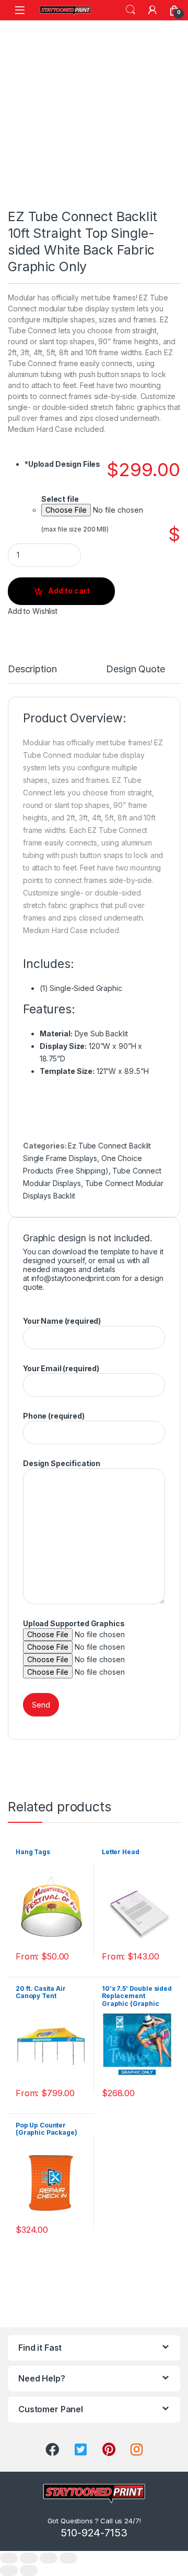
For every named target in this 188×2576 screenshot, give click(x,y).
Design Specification (62, 1463)
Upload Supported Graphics (74, 1623)
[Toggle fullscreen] (49, 2558)
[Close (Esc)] (9, 2558)
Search (131, 10)
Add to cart (69, 591)
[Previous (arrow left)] (9, 2571)
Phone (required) (54, 1416)
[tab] (32, 674)
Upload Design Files (62, 464)
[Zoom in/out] (68, 2558)
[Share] (29, 2558)
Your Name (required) (62, 1321)
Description (32, 669)
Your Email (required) (61, 1368)
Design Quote (135, 669)
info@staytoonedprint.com (76, 1278)
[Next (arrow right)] (29, 2571)
